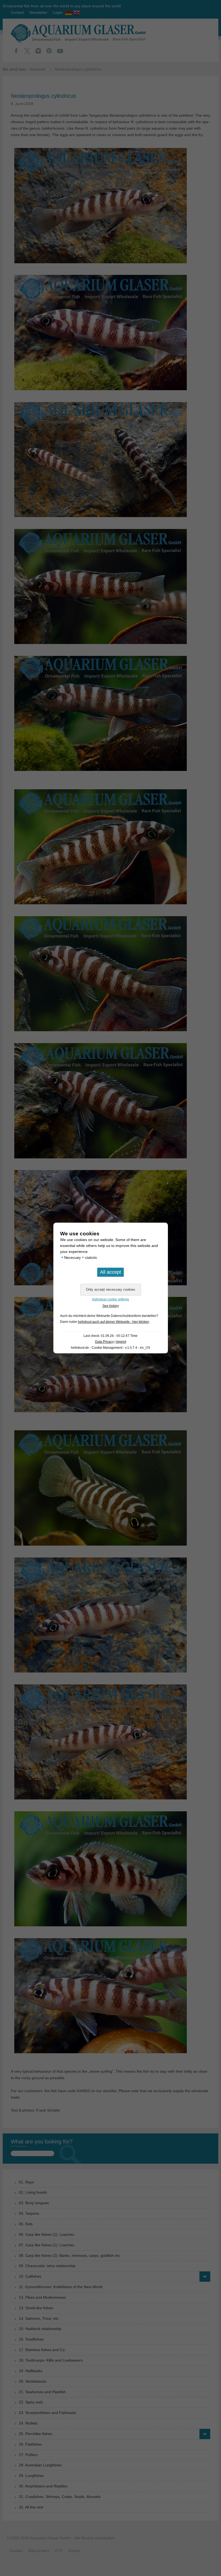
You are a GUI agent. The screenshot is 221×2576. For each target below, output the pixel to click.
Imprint (121, 1342)
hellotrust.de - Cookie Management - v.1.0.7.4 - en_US (110, 1348)
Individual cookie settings (111, 1299)
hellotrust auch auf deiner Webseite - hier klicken (113, 1322)
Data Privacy (104, 1342)
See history (111, 1306)
